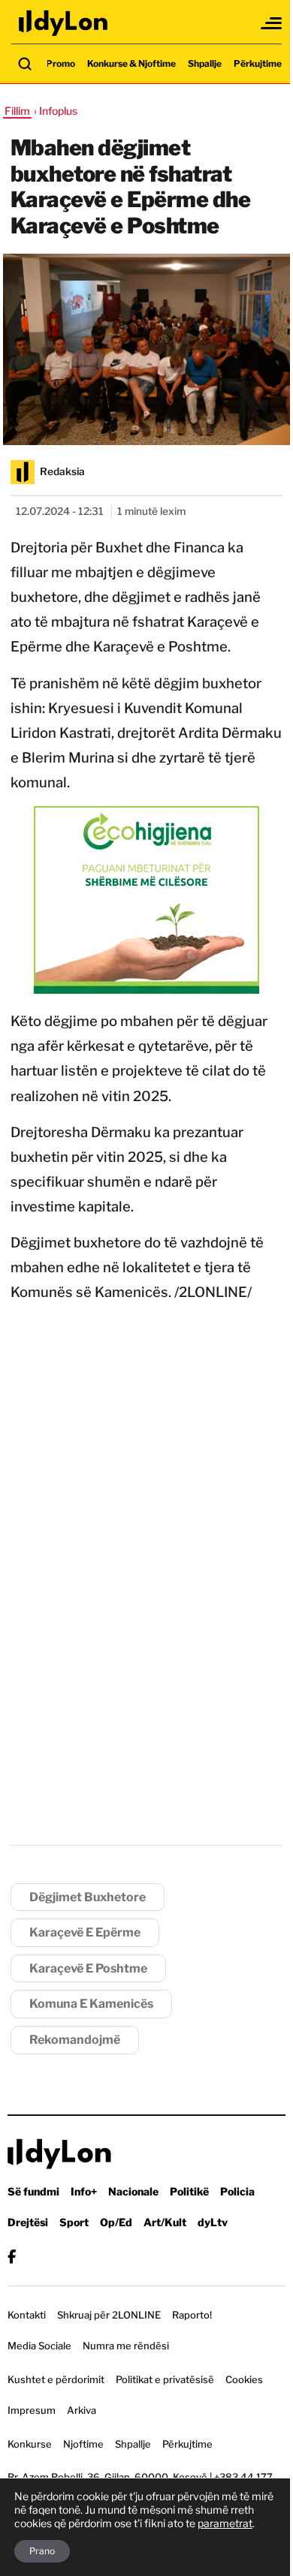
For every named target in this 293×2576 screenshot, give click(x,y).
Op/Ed (116, 2222)
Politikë (189, 2191)
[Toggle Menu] (272, 23)
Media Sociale (39, 2346)
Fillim (17, 111)
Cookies (244, 2379)
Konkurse (30, 2444)
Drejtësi (28, 2222)
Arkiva (82, 2410)
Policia (237, 2191)
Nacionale (133, 2191)
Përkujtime (258, 63)
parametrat (225, 2523)
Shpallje (205, 63)
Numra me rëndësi (126, 2346)
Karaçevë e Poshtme (88, 1968)
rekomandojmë (75, 2040)
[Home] (64, 23)
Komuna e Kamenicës (91, 2004)
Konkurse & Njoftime (131, 63)
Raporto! (192, 2315)
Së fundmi (33, 2191)
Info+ (84, 2191)
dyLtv (213, 2222)
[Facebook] (12, 2257)
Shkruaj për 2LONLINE (109, 2315)
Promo (60, 63)
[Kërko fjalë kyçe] (25, 64)
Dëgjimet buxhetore (88, 1897)
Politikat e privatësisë (165, 2379)
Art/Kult (165, 2222)
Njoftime (83, 2444)
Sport (74, 2222)
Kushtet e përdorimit (56, 2379)
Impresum (32, 2410)
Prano (42, 2551)
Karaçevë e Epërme (85, 1932)
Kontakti (27, 2315)
